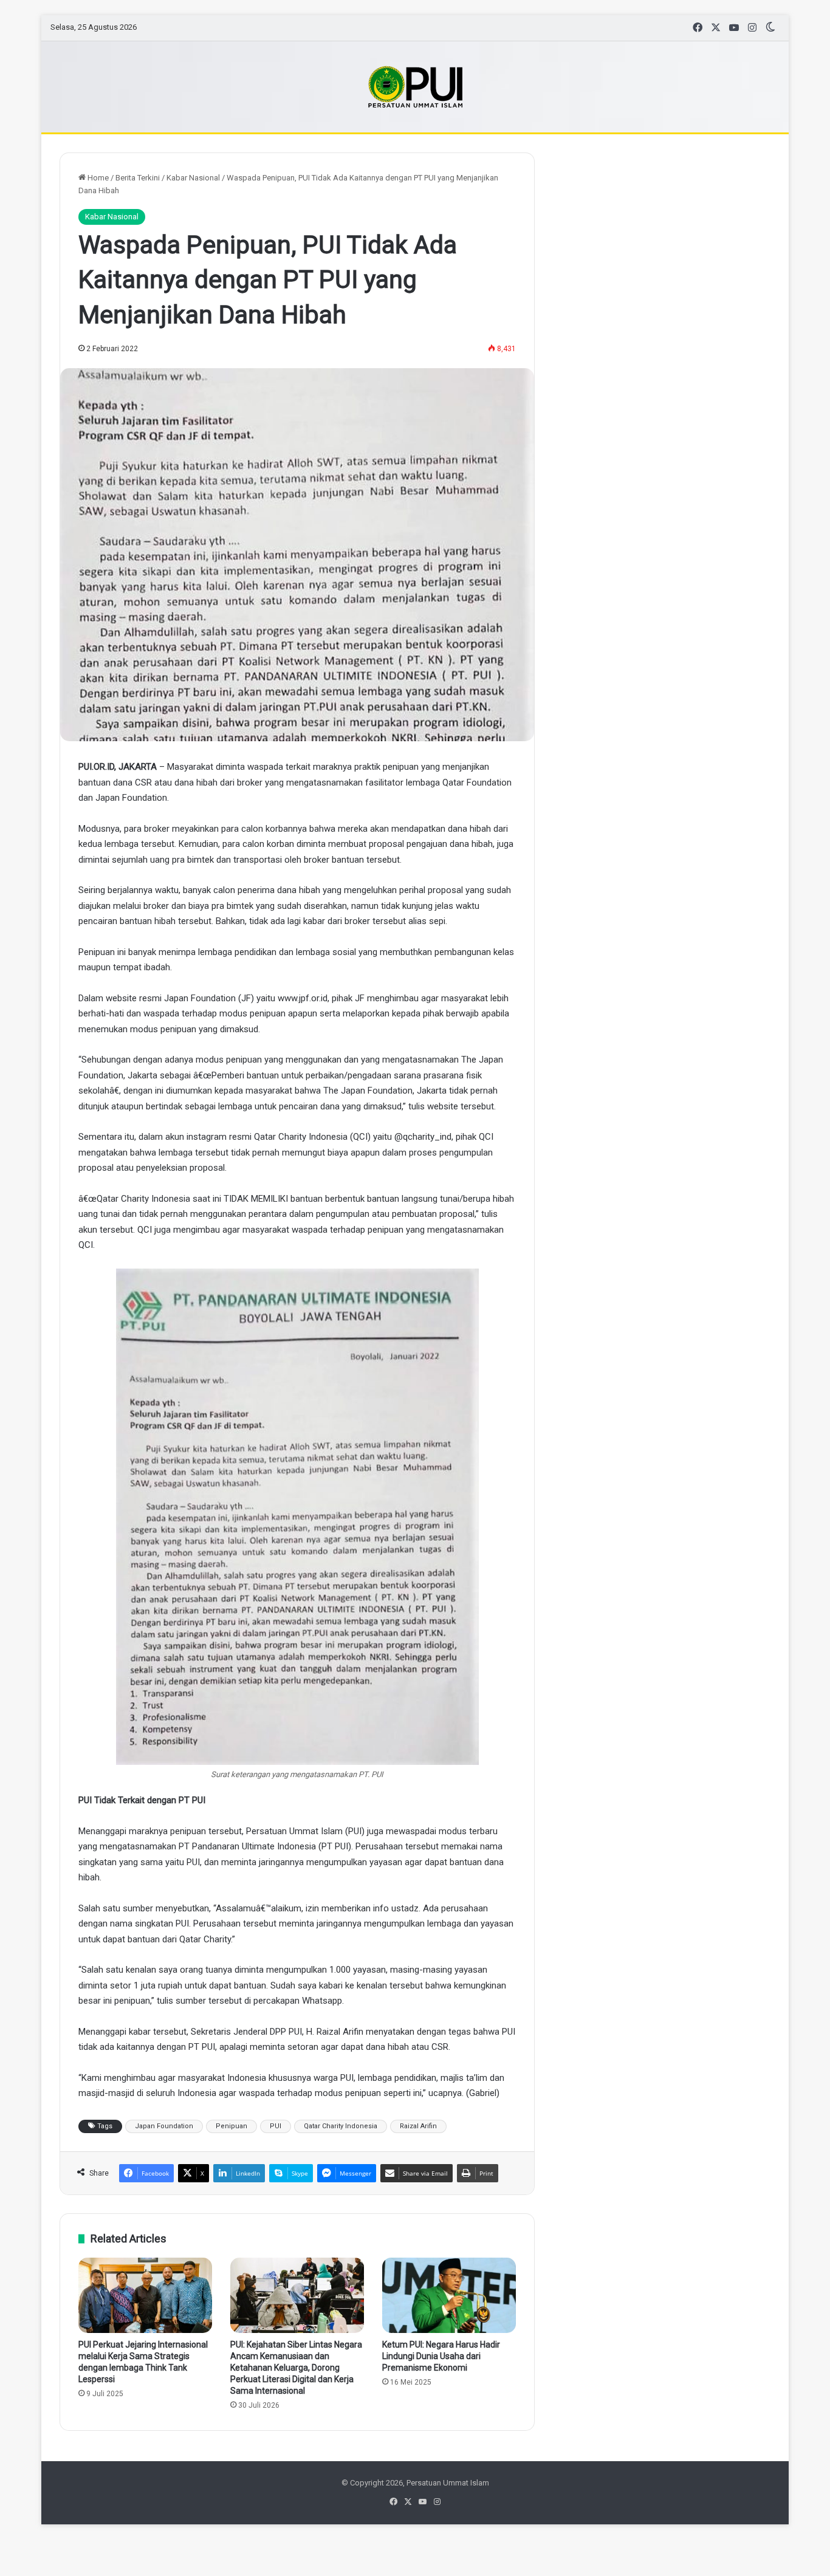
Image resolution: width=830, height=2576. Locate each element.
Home (97, 178)
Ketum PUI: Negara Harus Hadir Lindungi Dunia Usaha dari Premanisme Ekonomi (441, 2356)
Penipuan (232, 2126)
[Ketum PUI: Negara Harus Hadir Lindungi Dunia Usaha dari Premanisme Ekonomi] (449, 2295)
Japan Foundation (164, 2126)
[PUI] (415, 87)
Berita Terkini (138, 178)
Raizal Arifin (418, 2126)
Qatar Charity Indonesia (341, 2126)
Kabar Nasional (193, 178)
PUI (276, 2126)
